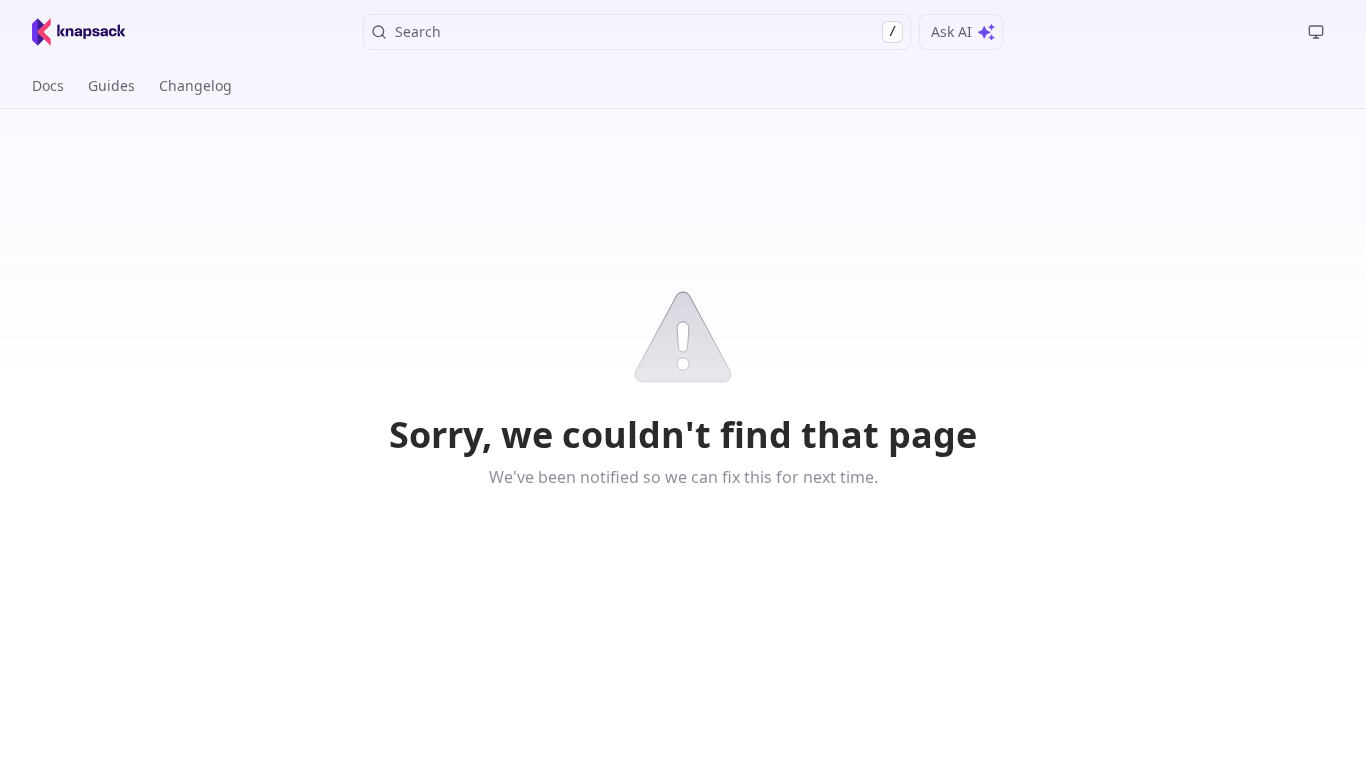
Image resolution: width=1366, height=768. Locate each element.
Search (645, 31)
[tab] (48, 86)
